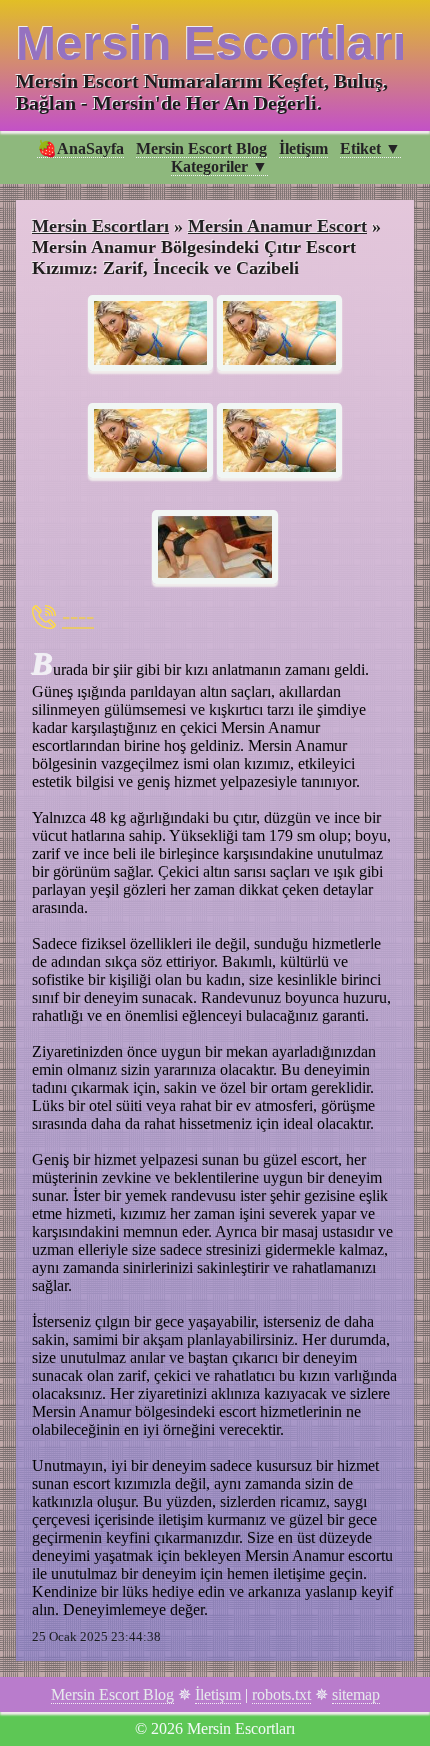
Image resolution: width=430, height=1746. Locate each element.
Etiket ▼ (370, 148)
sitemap (356, 1694)
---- (78, 616)
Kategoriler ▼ (219, 166)
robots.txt (281, 1694)
